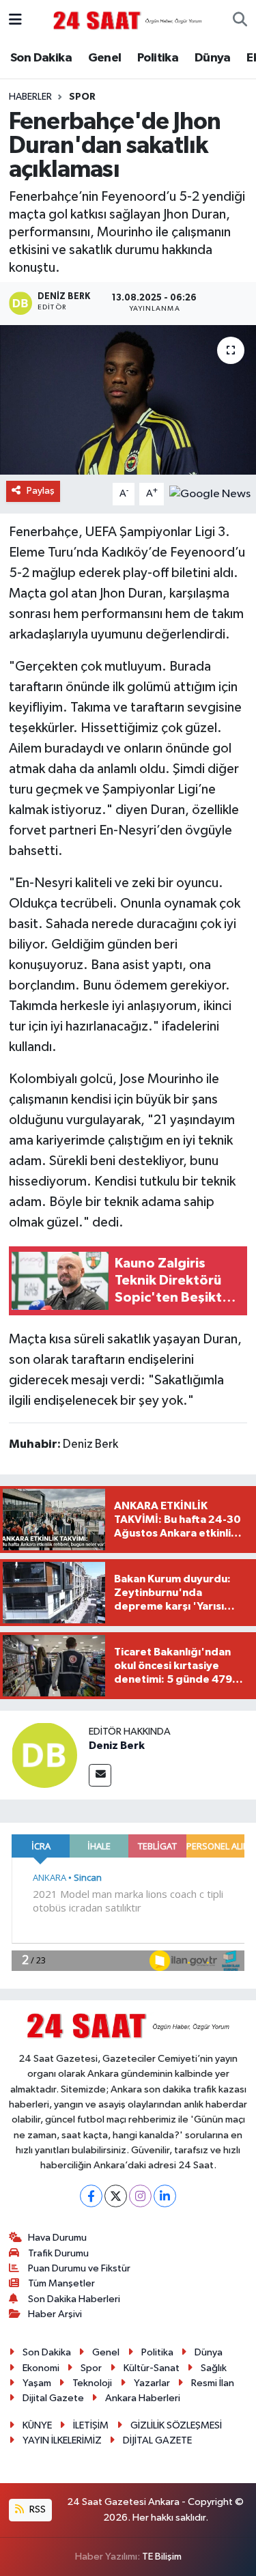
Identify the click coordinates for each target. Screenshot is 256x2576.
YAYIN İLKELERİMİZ (62, 2440)
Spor (82, 97)
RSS (37, 2509)
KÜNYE (37, 2425)
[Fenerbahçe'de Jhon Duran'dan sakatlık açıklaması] (128, 400)
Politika (158, 58)
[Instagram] (140, 2196)
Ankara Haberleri (143, 2398)
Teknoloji (92, 2383)
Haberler (30, 97)
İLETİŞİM (91, 2425)
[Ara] (240, 20)
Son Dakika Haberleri (74, 2299)
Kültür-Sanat (152, 2368)
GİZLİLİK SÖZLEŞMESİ (176, 2425)
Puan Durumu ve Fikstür (79, 2268)
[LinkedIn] (165, 2196)
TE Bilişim (162, 2557)
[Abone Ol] (210, 493)
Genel (105, 58)
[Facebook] (91, 2196)
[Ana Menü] (15, 20)
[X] (116, 2196)
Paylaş (41, 491)
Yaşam (37, 2383)
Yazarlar (152, 2383)
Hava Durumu (57, 2238)
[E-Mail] (100, 1775)
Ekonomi (41, 2368)
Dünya (213, 58)
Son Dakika (41, 58)
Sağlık (214, 2368)
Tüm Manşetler (61, 2283)
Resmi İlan (213, 2383)
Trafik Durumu (58, 2253)
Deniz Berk (117, 1746)
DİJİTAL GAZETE (157, 2440)
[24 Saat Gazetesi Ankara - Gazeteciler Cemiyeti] (128, 20)
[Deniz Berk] (44, 1755)
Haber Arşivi (55, 2314)
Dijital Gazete (53, 2398)
